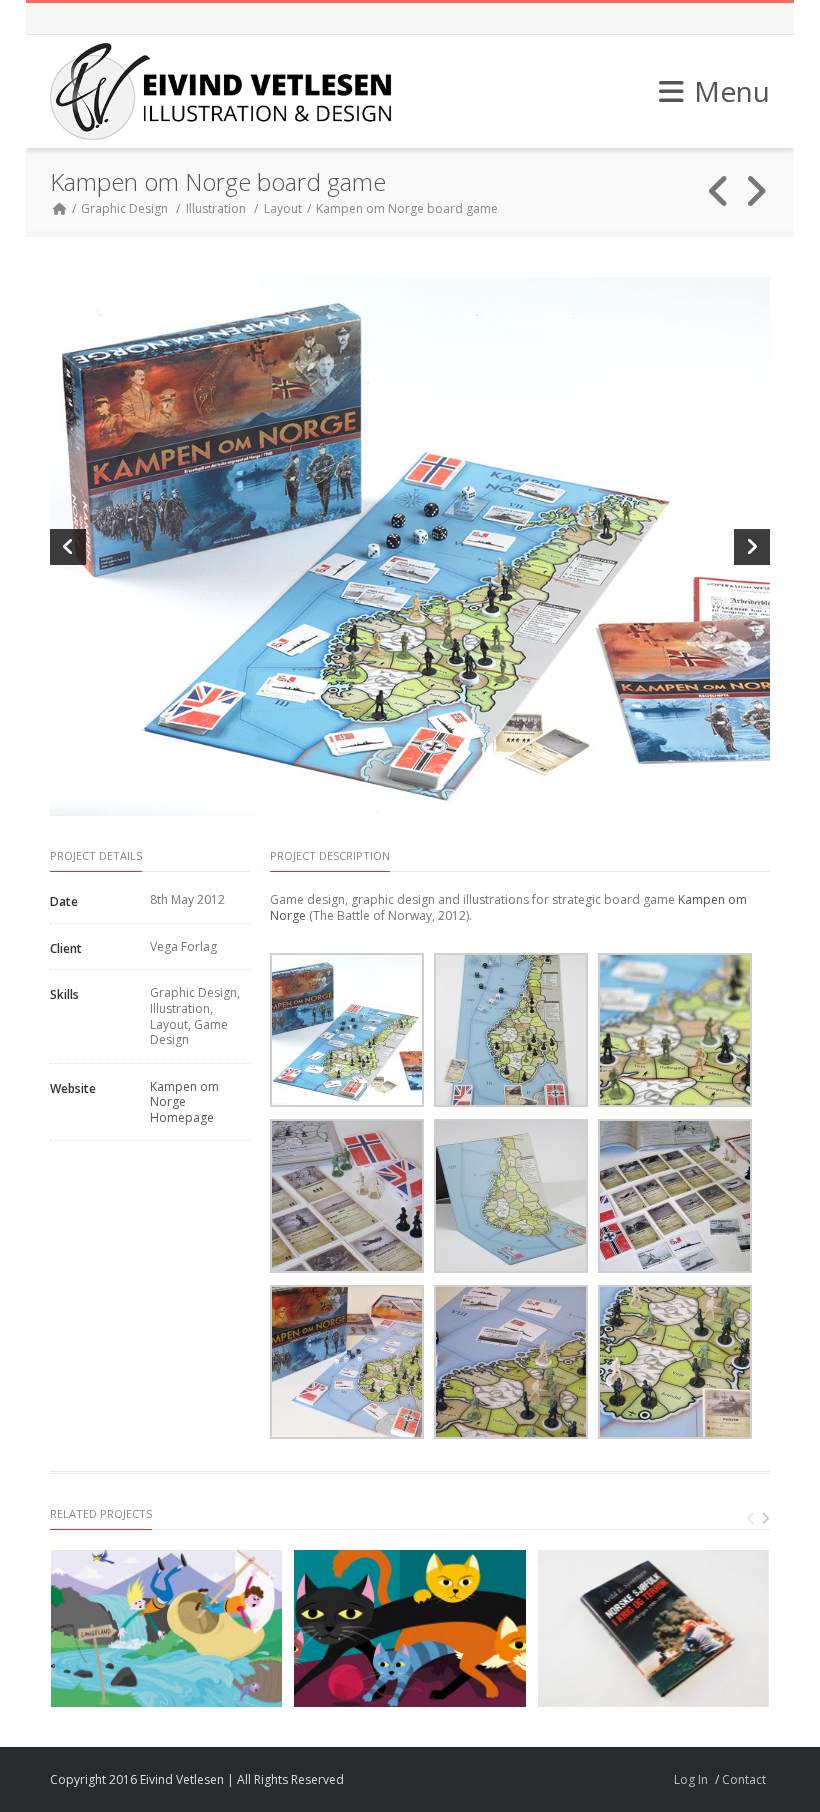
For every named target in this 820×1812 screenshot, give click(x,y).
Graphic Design (124, 208)
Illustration (216, 208)
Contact (744, 1779)
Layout (283, 208)
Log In (691, 1779)
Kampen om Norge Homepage (184, 1102)
